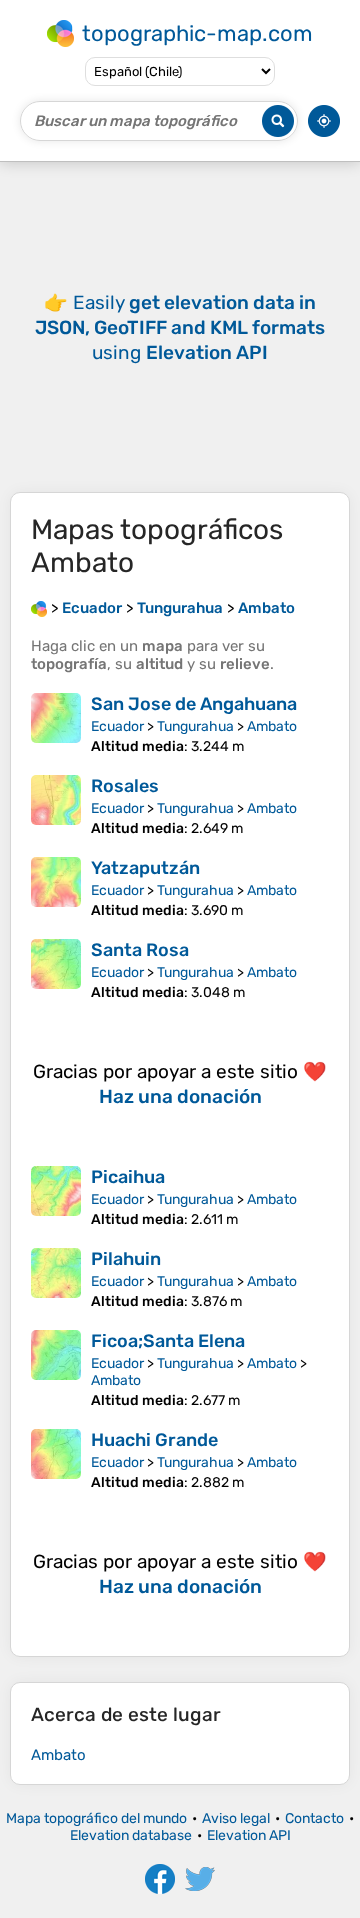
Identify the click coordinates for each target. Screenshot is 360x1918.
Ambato (272, 726)
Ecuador (117, 726)
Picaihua (128, 1177)
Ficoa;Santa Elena (168, 1341)
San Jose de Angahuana (194, 704)
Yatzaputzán (145, 868)
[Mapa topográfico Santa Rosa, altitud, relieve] (56, 970)
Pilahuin (126, 1259)
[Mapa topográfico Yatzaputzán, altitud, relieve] (56, 888)
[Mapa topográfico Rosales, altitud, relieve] (56, 806)
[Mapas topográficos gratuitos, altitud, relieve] (39, 608)
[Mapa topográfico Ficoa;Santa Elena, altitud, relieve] (56, 1369)
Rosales (125, 786)
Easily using (180, 327)
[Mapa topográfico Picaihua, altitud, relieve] (56, 1197)
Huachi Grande (154, 1440)
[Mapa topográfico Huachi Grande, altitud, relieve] (56, 1460)
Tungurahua (195, 726)
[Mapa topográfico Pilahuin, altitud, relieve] (56, 1279)
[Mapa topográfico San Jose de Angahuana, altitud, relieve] (56, 724)
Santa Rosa (140, 950)
